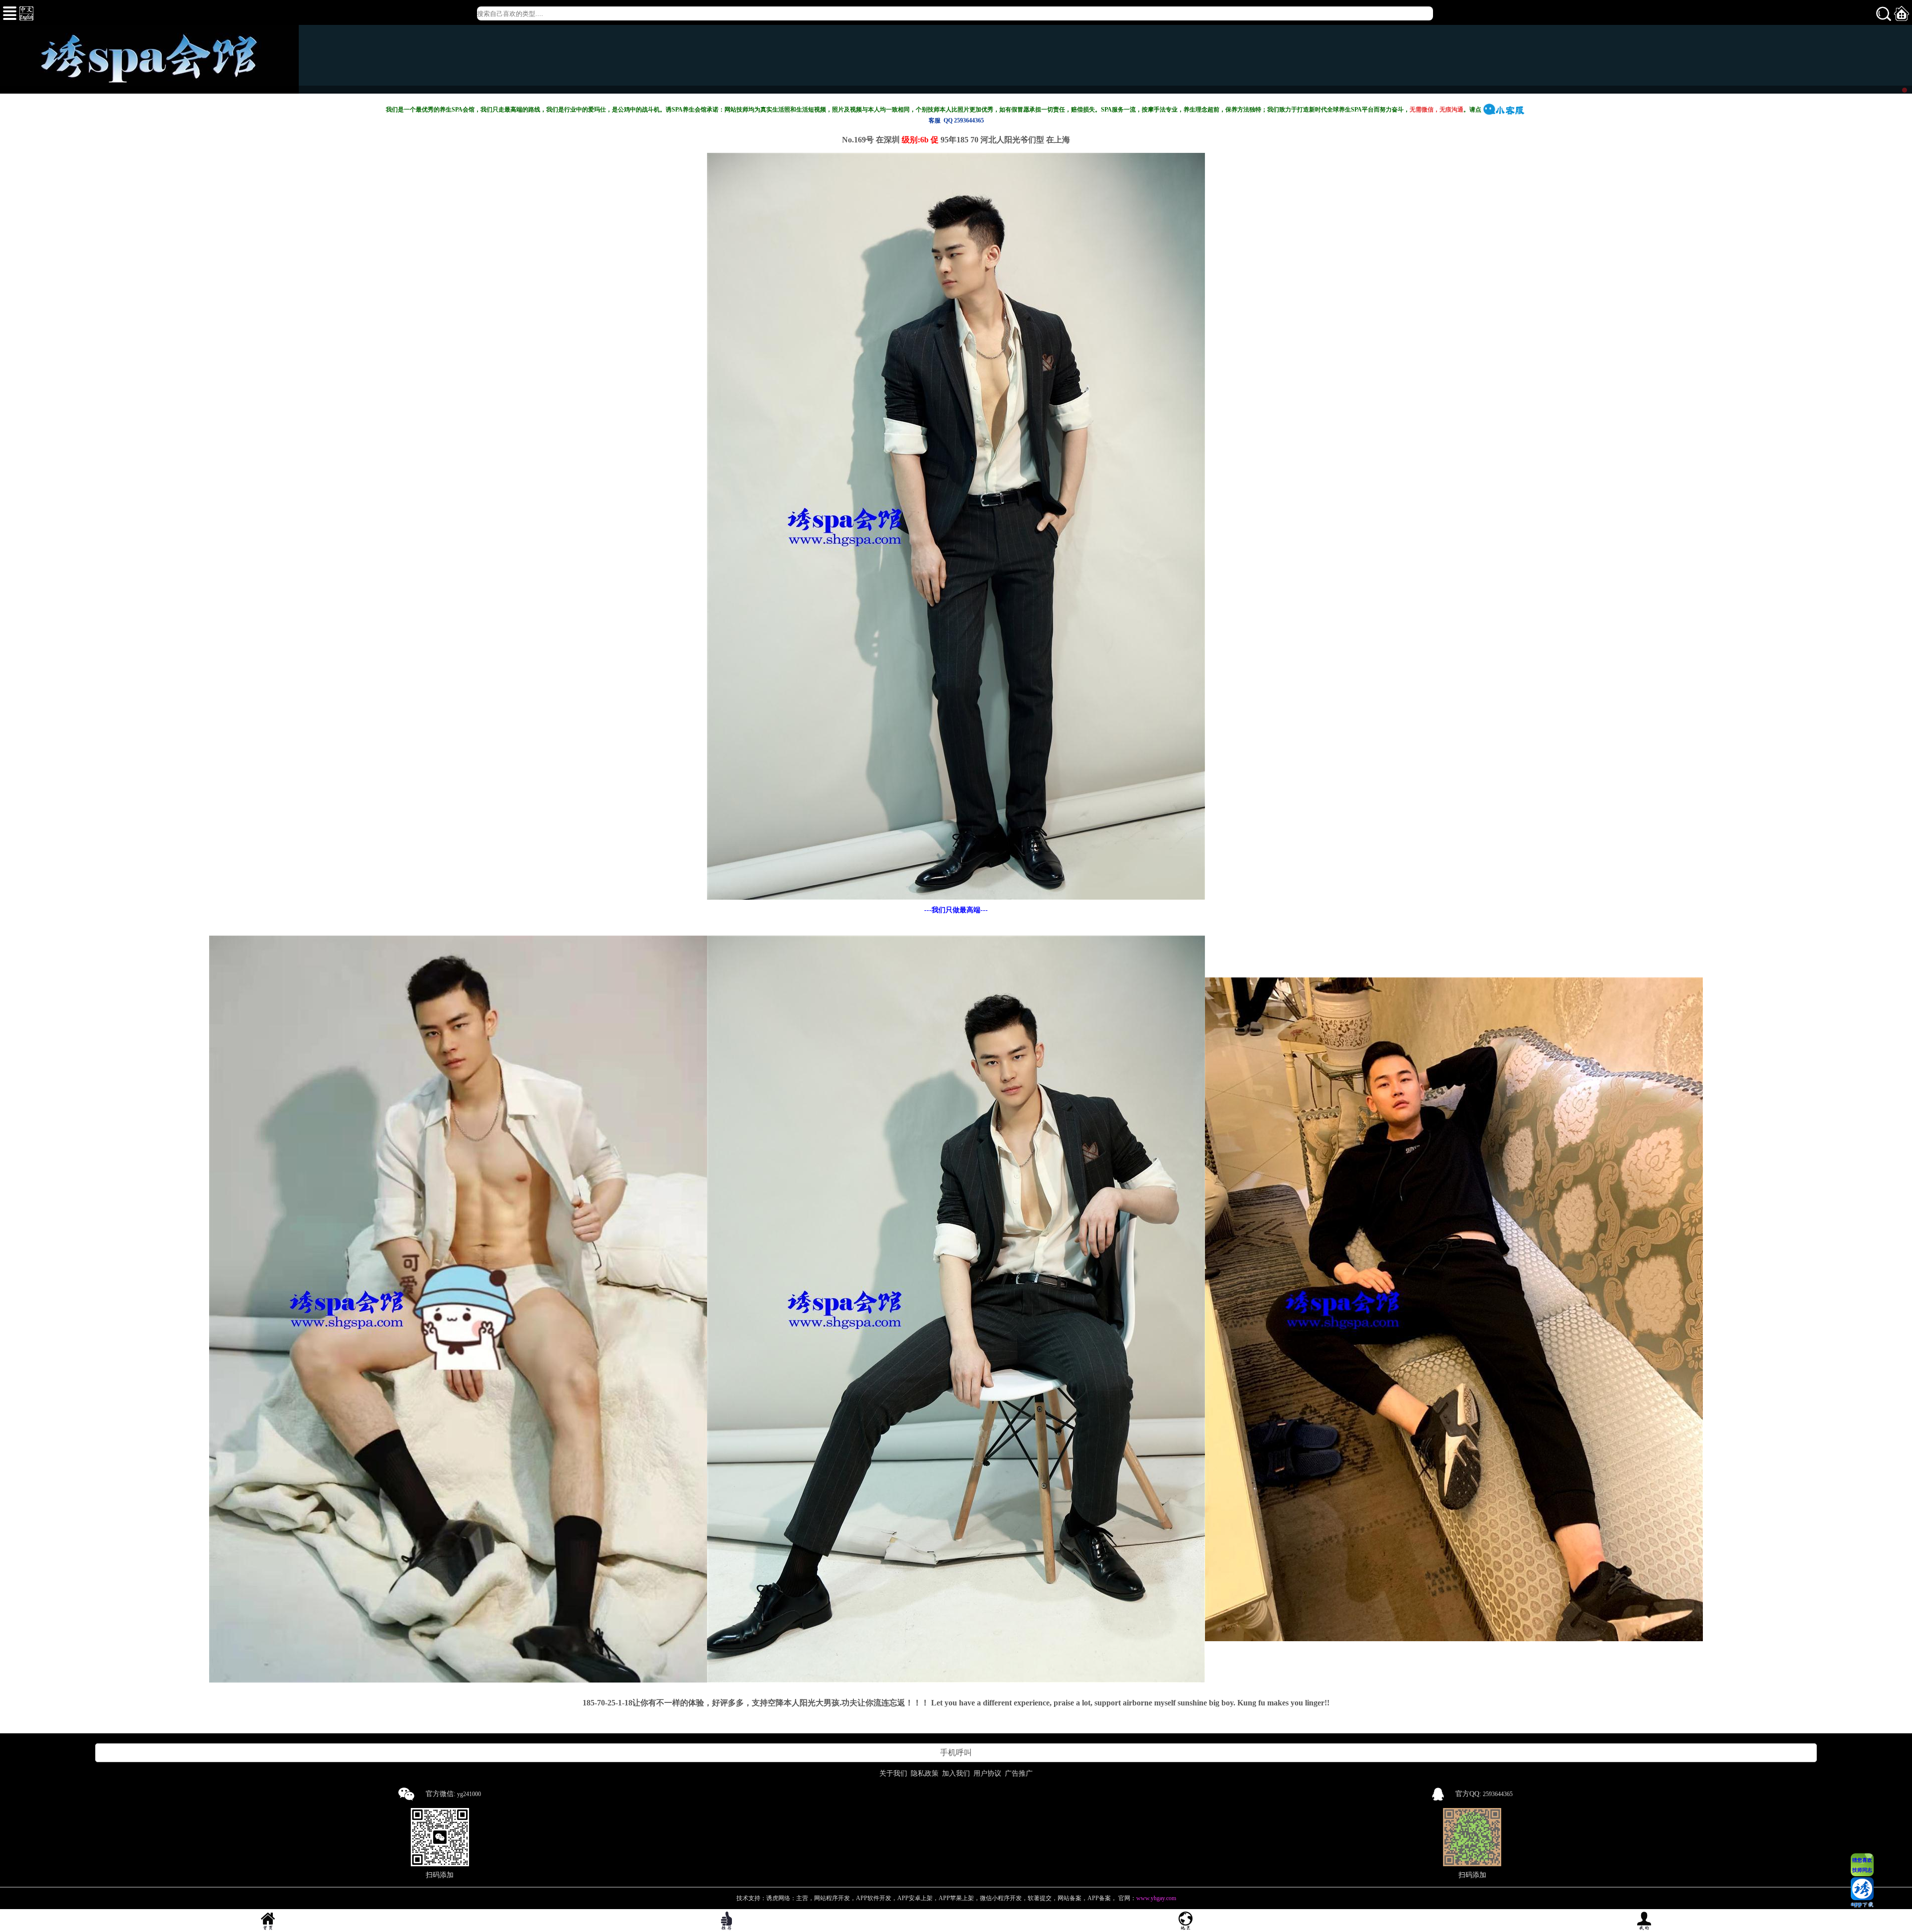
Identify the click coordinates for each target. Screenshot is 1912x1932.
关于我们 (893, 1773)
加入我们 (956, 1773)
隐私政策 (925, 1773)
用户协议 (987, 1773)
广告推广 (1019, 1773)
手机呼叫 (956, 1752)
